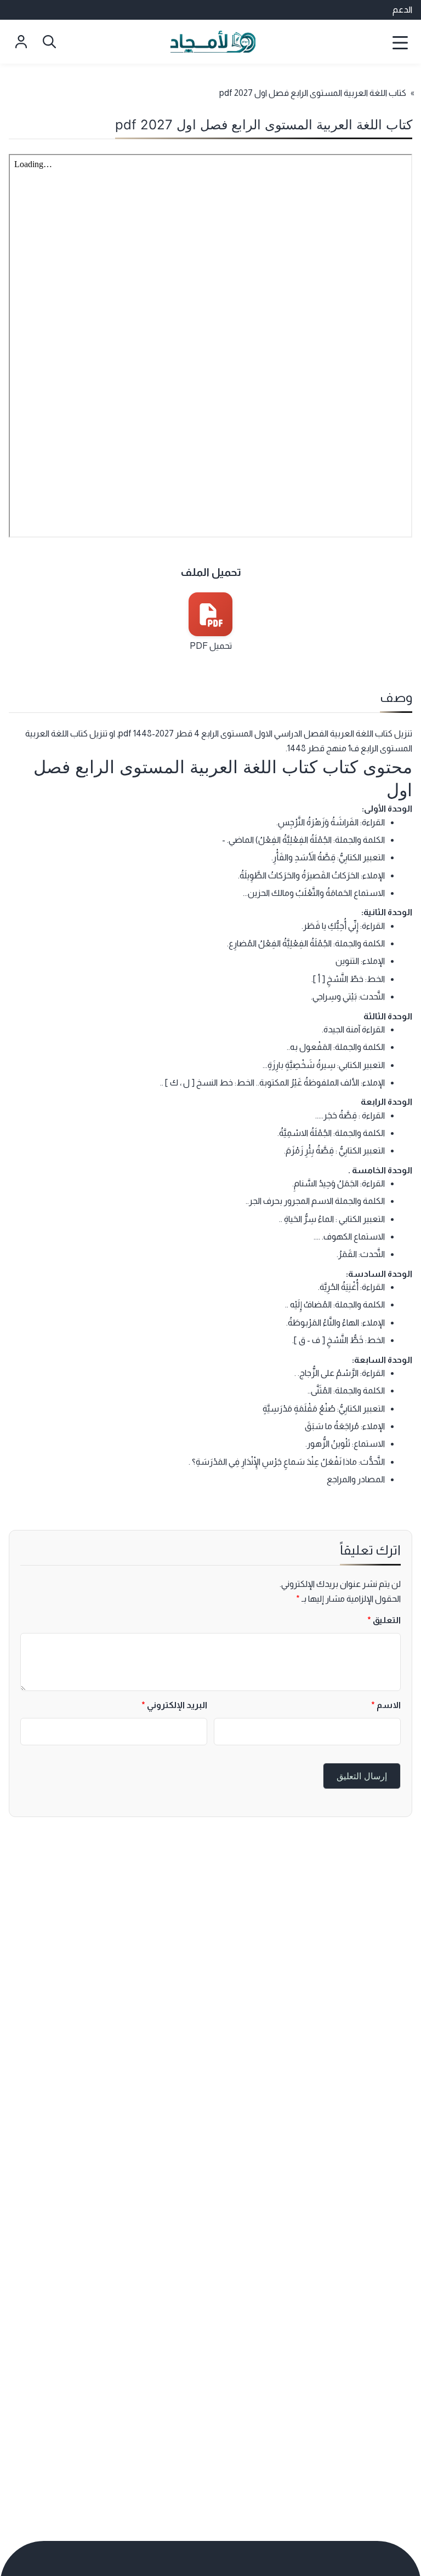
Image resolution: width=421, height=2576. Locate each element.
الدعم (402, 10)
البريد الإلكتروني (174, 1705)
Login (21, 42)
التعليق (384, 1620)
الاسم (386, 1705)
